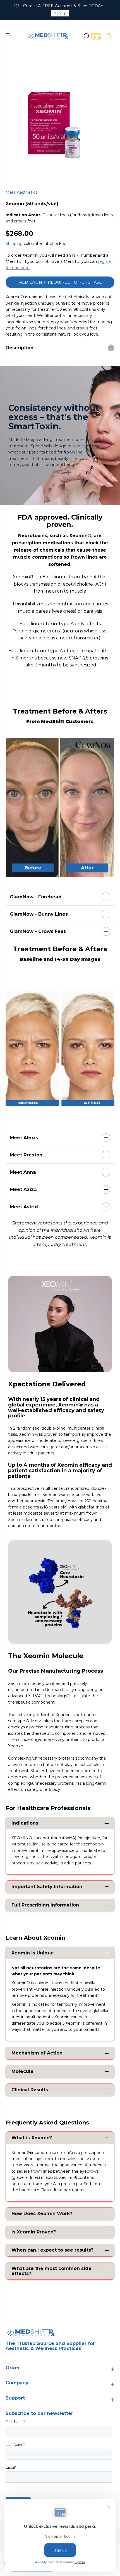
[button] (9, 33)
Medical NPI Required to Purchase (60, 282)
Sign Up (60, 13)
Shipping (14, 244)
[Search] (86, 36)
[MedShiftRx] (48, 36)
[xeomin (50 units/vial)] (54, 124)
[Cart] (108, 36)
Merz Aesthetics (21, 192)
